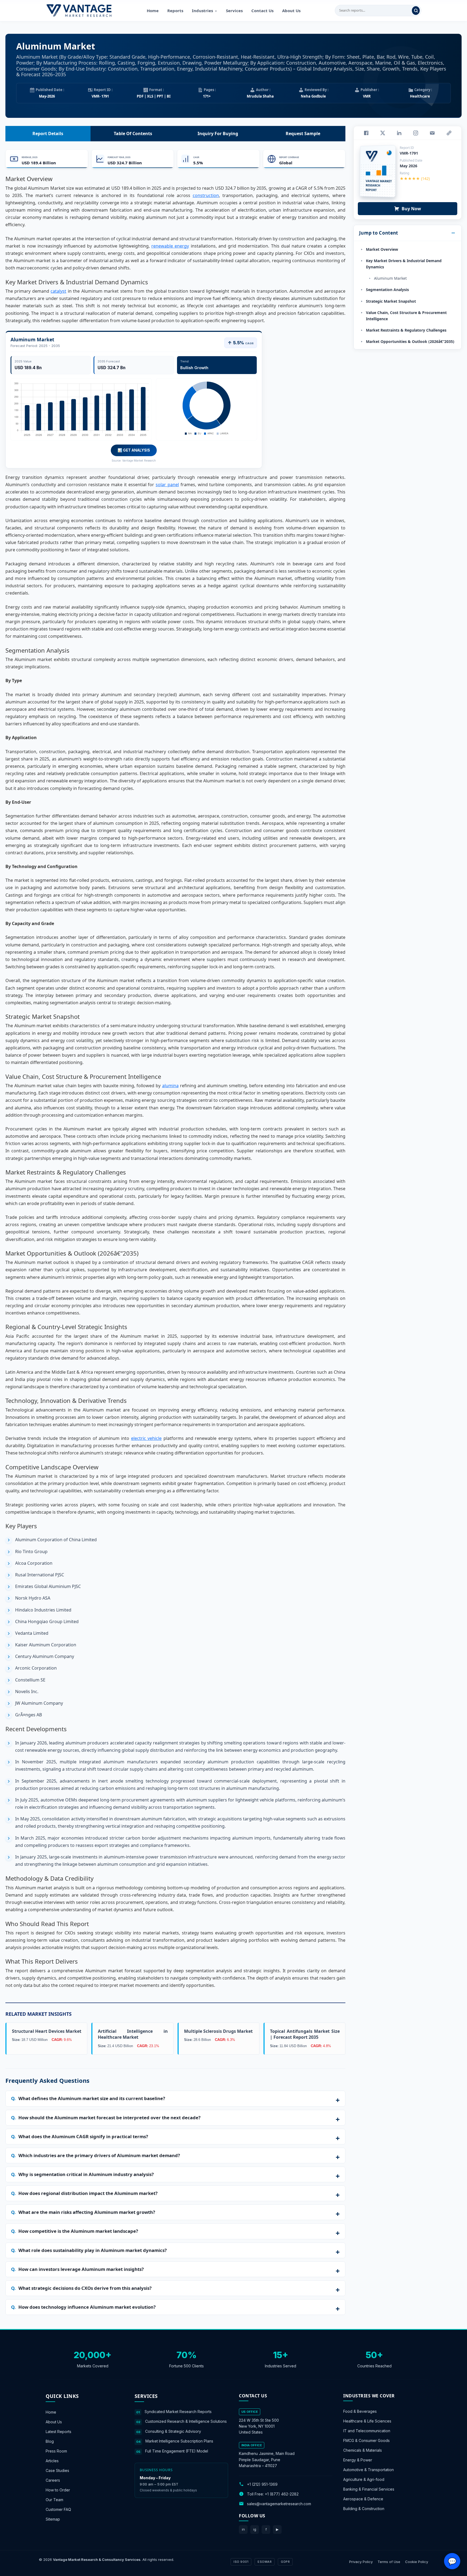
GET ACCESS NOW (259, 1325)
